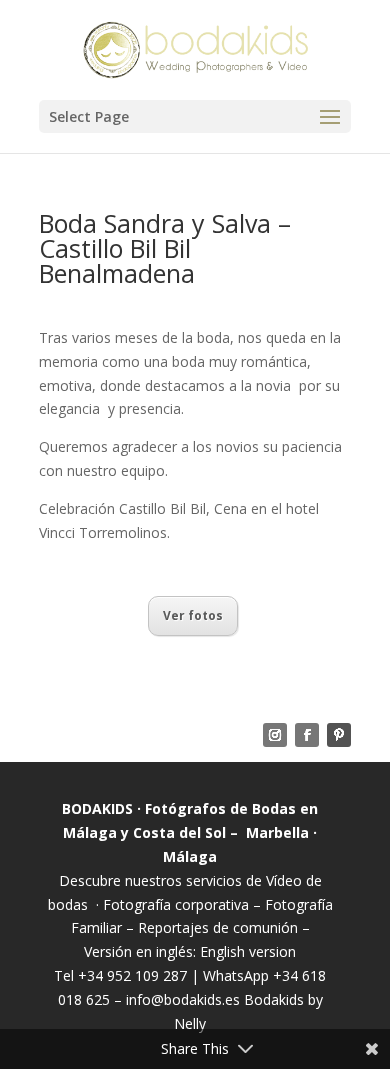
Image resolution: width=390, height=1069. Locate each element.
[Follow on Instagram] (275, 735)
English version (248, 951)
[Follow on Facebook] (307, 735)
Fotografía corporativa (176, 904)
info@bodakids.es (183, 999)
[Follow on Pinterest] (339, 735)
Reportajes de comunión (220, 927)
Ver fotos (193, 615)
